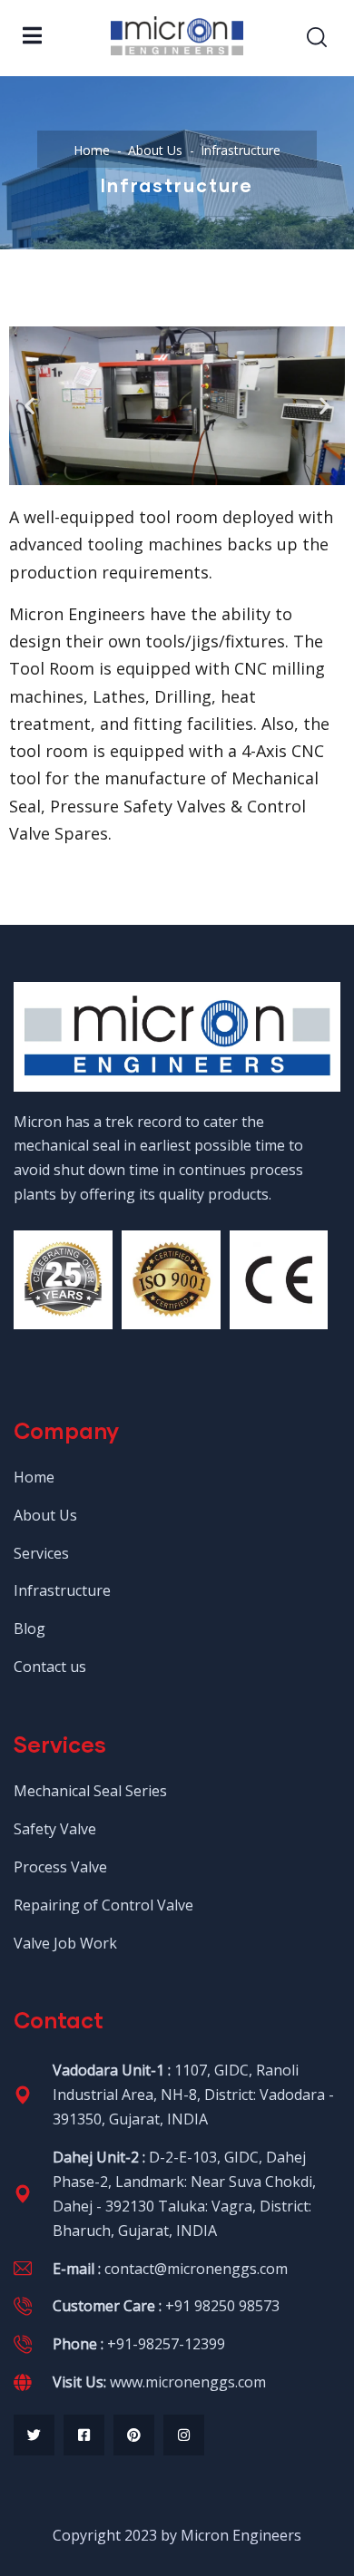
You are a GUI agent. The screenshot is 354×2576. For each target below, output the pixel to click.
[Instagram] (184, 2435)
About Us (155, 150)
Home (92, 150)
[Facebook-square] (84, 2435)
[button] (29, 406)
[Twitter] (34, 2435)
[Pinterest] (134, 2435)
